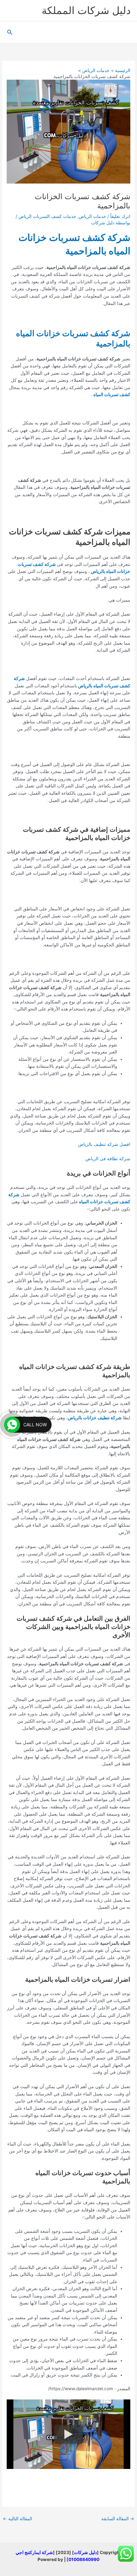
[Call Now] (12, 1425)
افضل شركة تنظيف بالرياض (104, 1144)
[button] (9, 32)
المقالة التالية (18, 2519)
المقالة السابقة (118, 2519)
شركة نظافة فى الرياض (108, 1159)
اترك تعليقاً (120, 216)
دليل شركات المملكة (86, 10)
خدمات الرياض (92, 216)
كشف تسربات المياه (112, 394)
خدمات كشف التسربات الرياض (47, 216)
